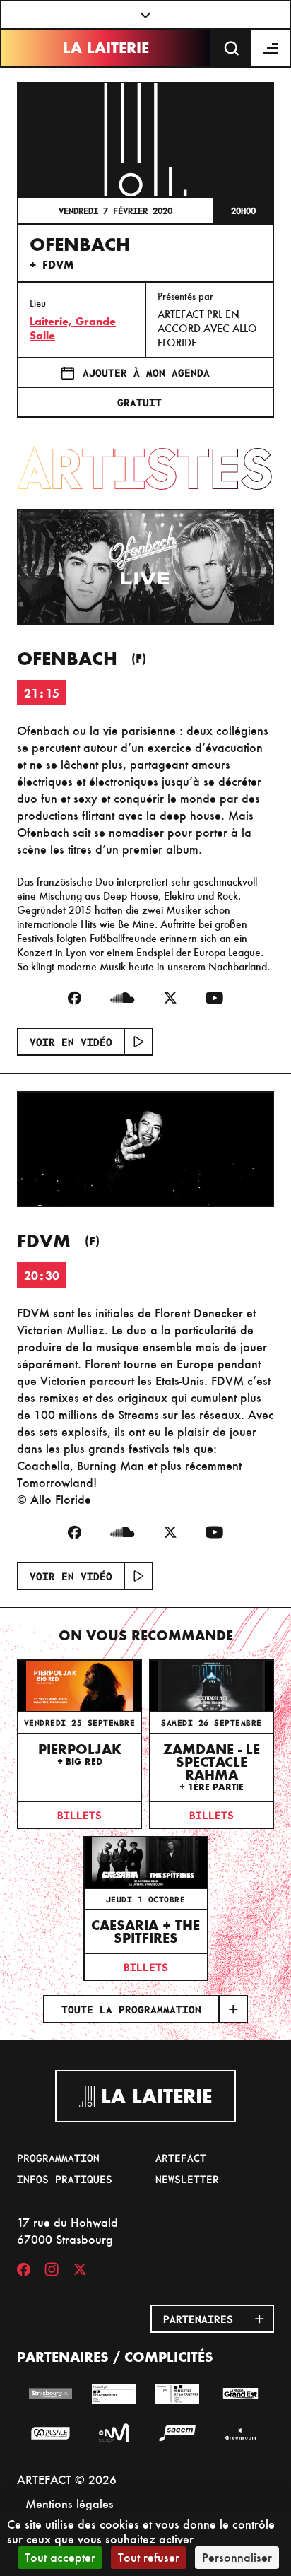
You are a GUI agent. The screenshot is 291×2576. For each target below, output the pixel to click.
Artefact (181, 2158)
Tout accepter (60, 2557)
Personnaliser (237, 2557)
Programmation (58, 2158)
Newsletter (187, 2179)
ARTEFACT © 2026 (67, 2480)
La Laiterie (106, 48)
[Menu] (271, 48)
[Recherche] (232, 48)
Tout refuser (149, 2557)
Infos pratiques (65, 2179)
